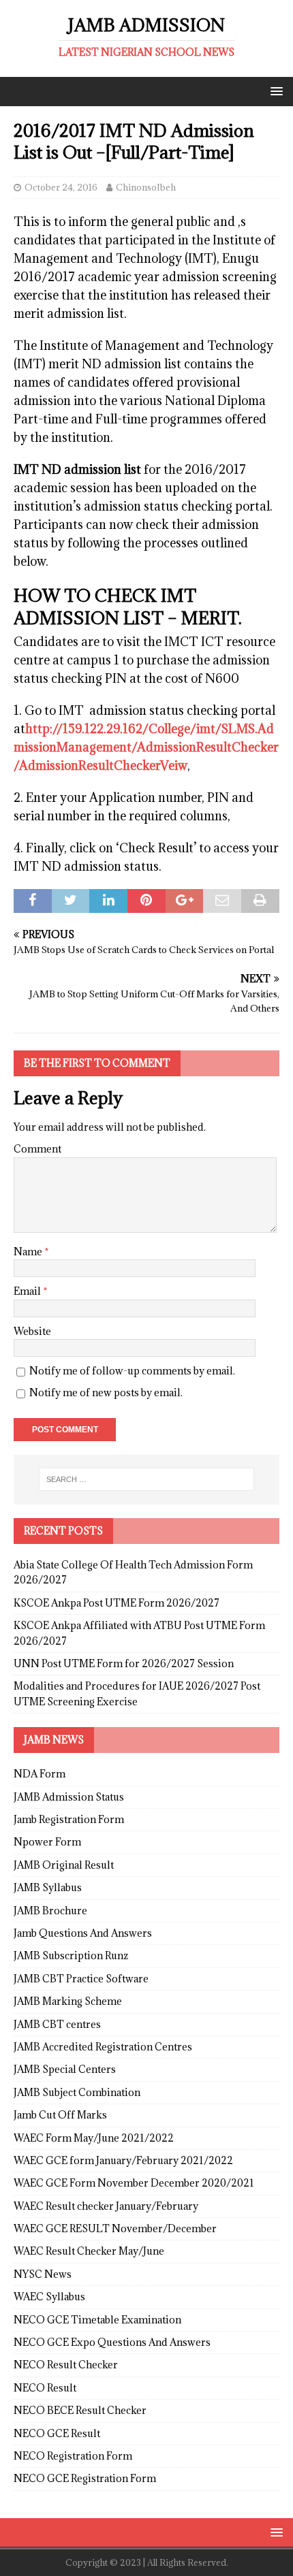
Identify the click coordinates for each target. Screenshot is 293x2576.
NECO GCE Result (57, 2433)
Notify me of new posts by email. (106, 1392)
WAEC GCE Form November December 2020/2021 (134, 2183)
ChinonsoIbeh (146, 187)
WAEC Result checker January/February (106, 2206)
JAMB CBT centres (57, 2024)
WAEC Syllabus (49, 2297)
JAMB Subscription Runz (71, 1955)
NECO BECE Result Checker (80, 2410)
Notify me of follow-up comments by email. (132, 1371)
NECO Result (45, 2388)
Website (32, 1331)
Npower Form (47, 1842)
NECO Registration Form (73, 2456)
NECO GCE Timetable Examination (97, 2320)
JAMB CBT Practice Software (81, 1979)
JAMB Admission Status (69, 1797)
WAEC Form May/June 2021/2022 (94, 2138)
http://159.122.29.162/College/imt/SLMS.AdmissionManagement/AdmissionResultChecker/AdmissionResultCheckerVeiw (146, 747)
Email (28, 1291)
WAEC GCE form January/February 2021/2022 (123, 2160)
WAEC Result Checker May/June (89, 2251)
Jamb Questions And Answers (83, 1933)
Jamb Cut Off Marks (60, 2115)
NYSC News (43, 2274)
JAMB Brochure (50, 1911)
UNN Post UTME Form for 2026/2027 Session (124, 1663)
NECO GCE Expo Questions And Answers (112, 2342)
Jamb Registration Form (69, 1819)
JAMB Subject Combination (77, 2092)
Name (29, 1252)
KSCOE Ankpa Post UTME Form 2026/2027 (117, 1603)
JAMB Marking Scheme (68, 2001)
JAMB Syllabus (48, 1887)
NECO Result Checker (66, 2365)
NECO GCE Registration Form (85, 2478)
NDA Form (40, 1774)
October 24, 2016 (61, 187)
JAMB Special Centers (65, 2069)
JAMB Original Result (64, 1865)
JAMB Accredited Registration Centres (103, 2047)
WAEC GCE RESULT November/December (115, 2228)
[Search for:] (147, 1479)
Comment (37, 1149)
